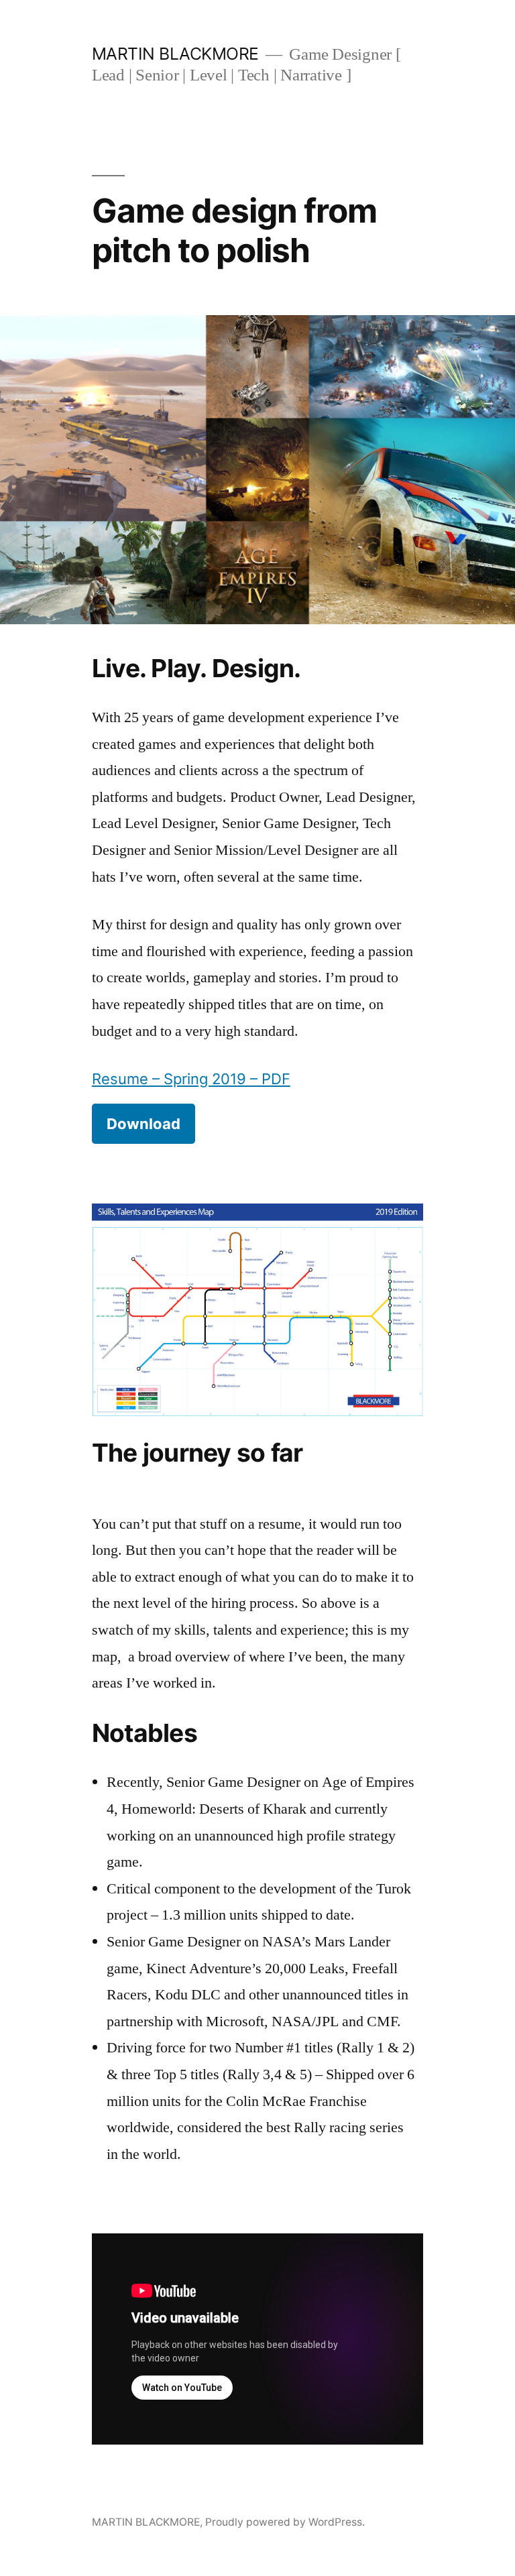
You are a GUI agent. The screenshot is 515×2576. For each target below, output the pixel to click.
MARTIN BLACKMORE (175, 54)
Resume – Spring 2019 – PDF (191, 1079)
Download (144, 1124)
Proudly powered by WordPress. (285, 2522)
